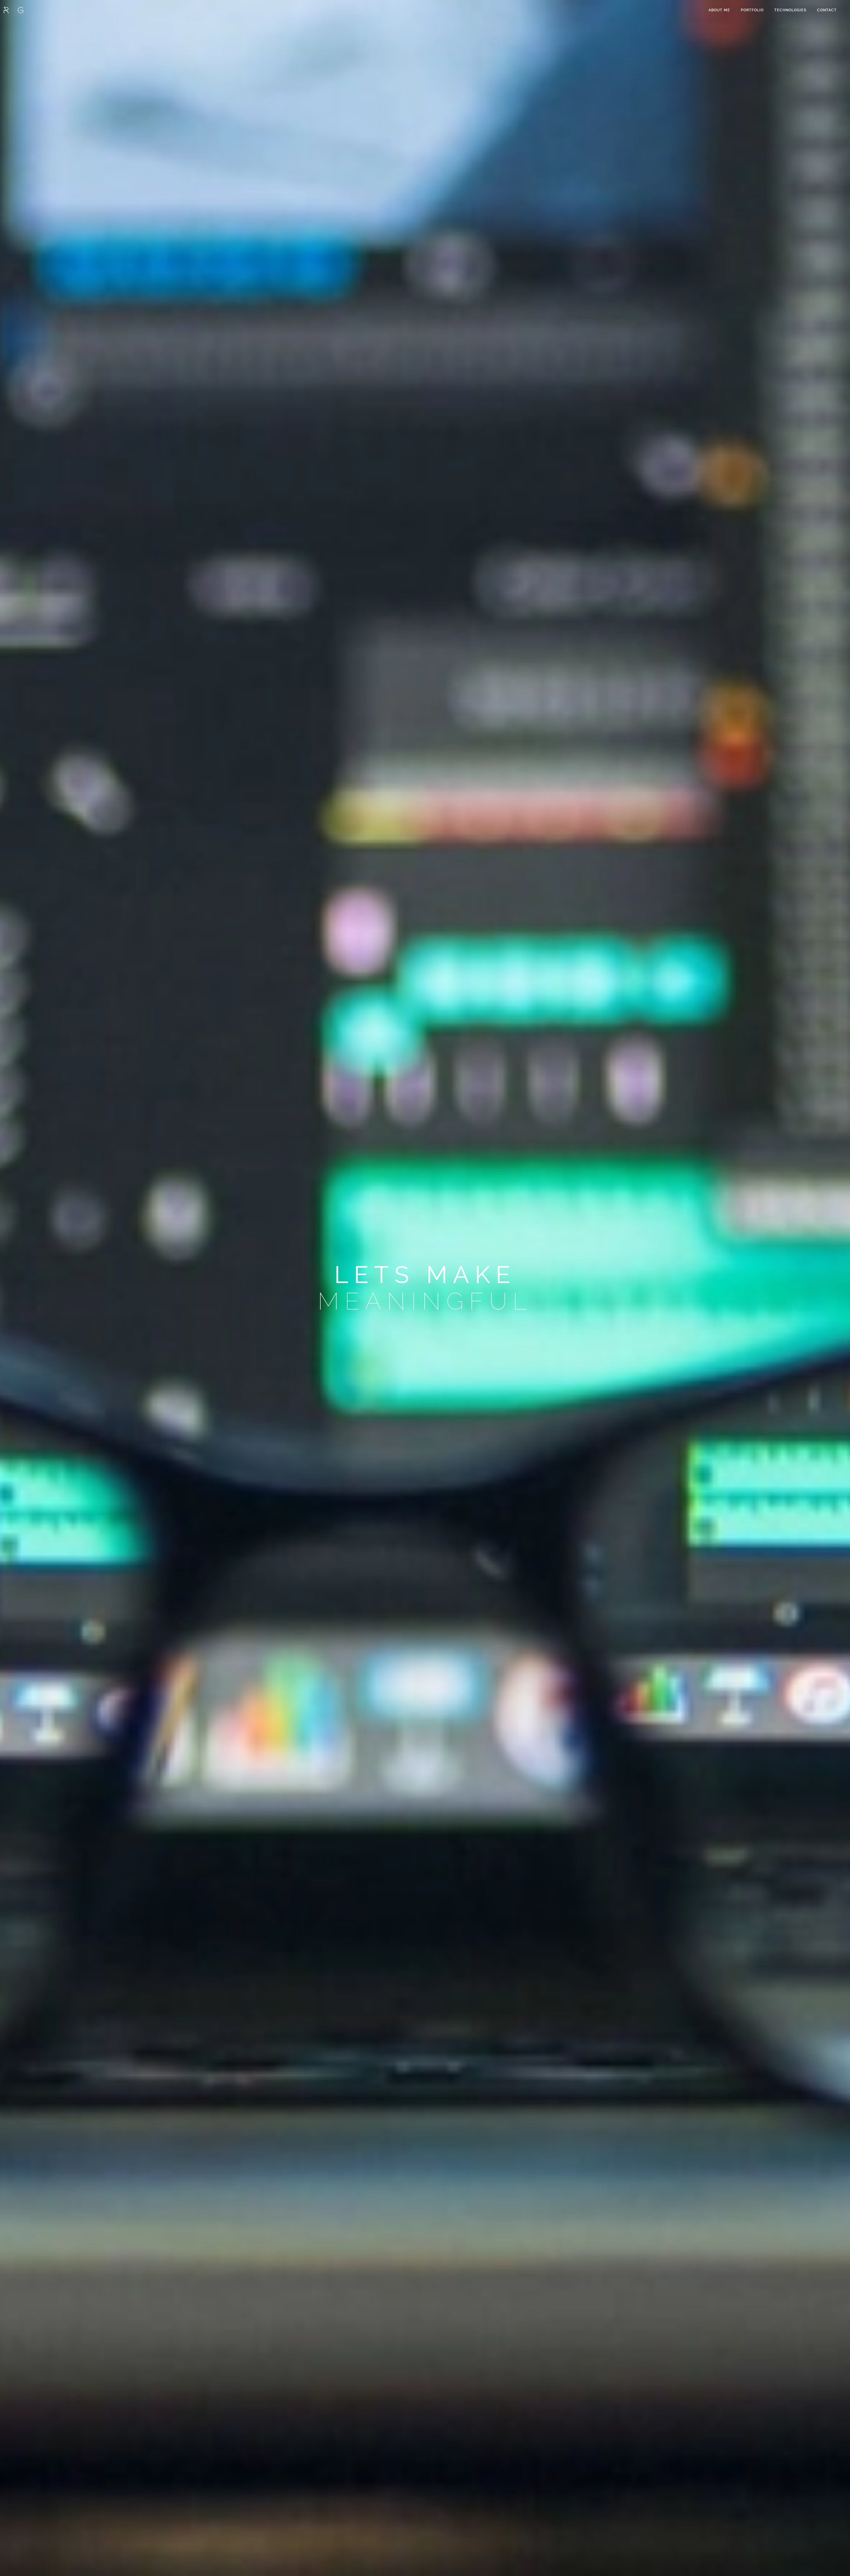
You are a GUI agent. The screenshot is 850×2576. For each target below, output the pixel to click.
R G (13, 10)
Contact (827, 10)
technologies (790, 10)
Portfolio (752, 10)
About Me (719, 10)
